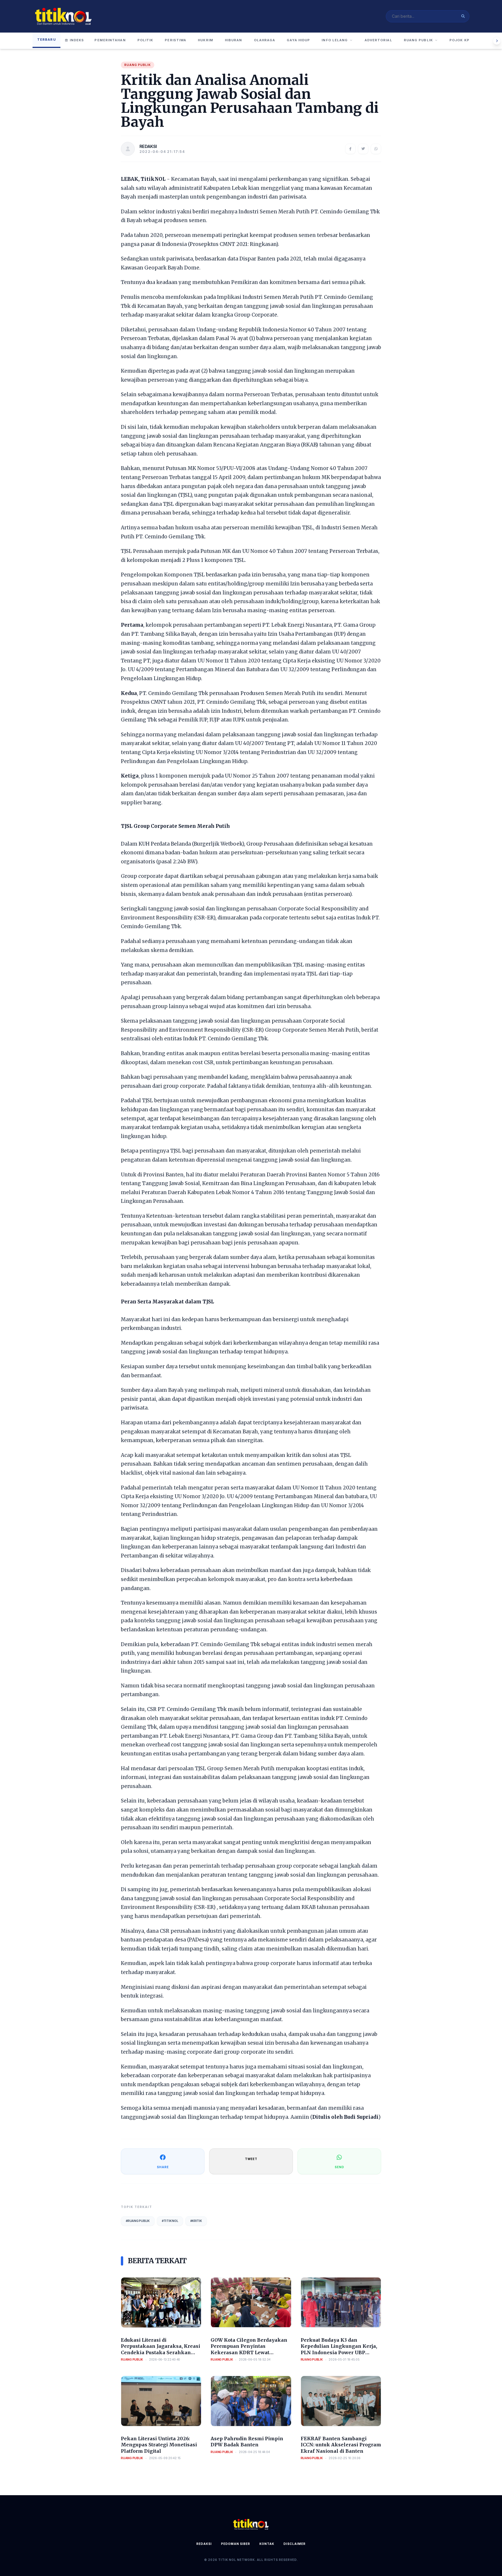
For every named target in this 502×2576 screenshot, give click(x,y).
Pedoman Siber (236, 2544)
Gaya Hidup (298, 40)
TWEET (251, 2159)
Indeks (77, 40)
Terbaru (46, 40)
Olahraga (265, 40)
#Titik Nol (170, 2221)
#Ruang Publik (138, 2221)
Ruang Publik (418, 40)
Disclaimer (295, 2544)
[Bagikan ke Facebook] (350, 149)
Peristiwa (175, 40)
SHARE (163, 2167)
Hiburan (234, 40)
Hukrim (206, 40)
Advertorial (378, 40)
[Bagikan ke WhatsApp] (376, 149)
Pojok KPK (461, 40)
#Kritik (196, 2221)
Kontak (267, 2544)
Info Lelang (335, 40)
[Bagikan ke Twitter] (363, 149)
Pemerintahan (110, 40)
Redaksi (204, 2544)
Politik (145, 40)
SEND (339, 2167)
